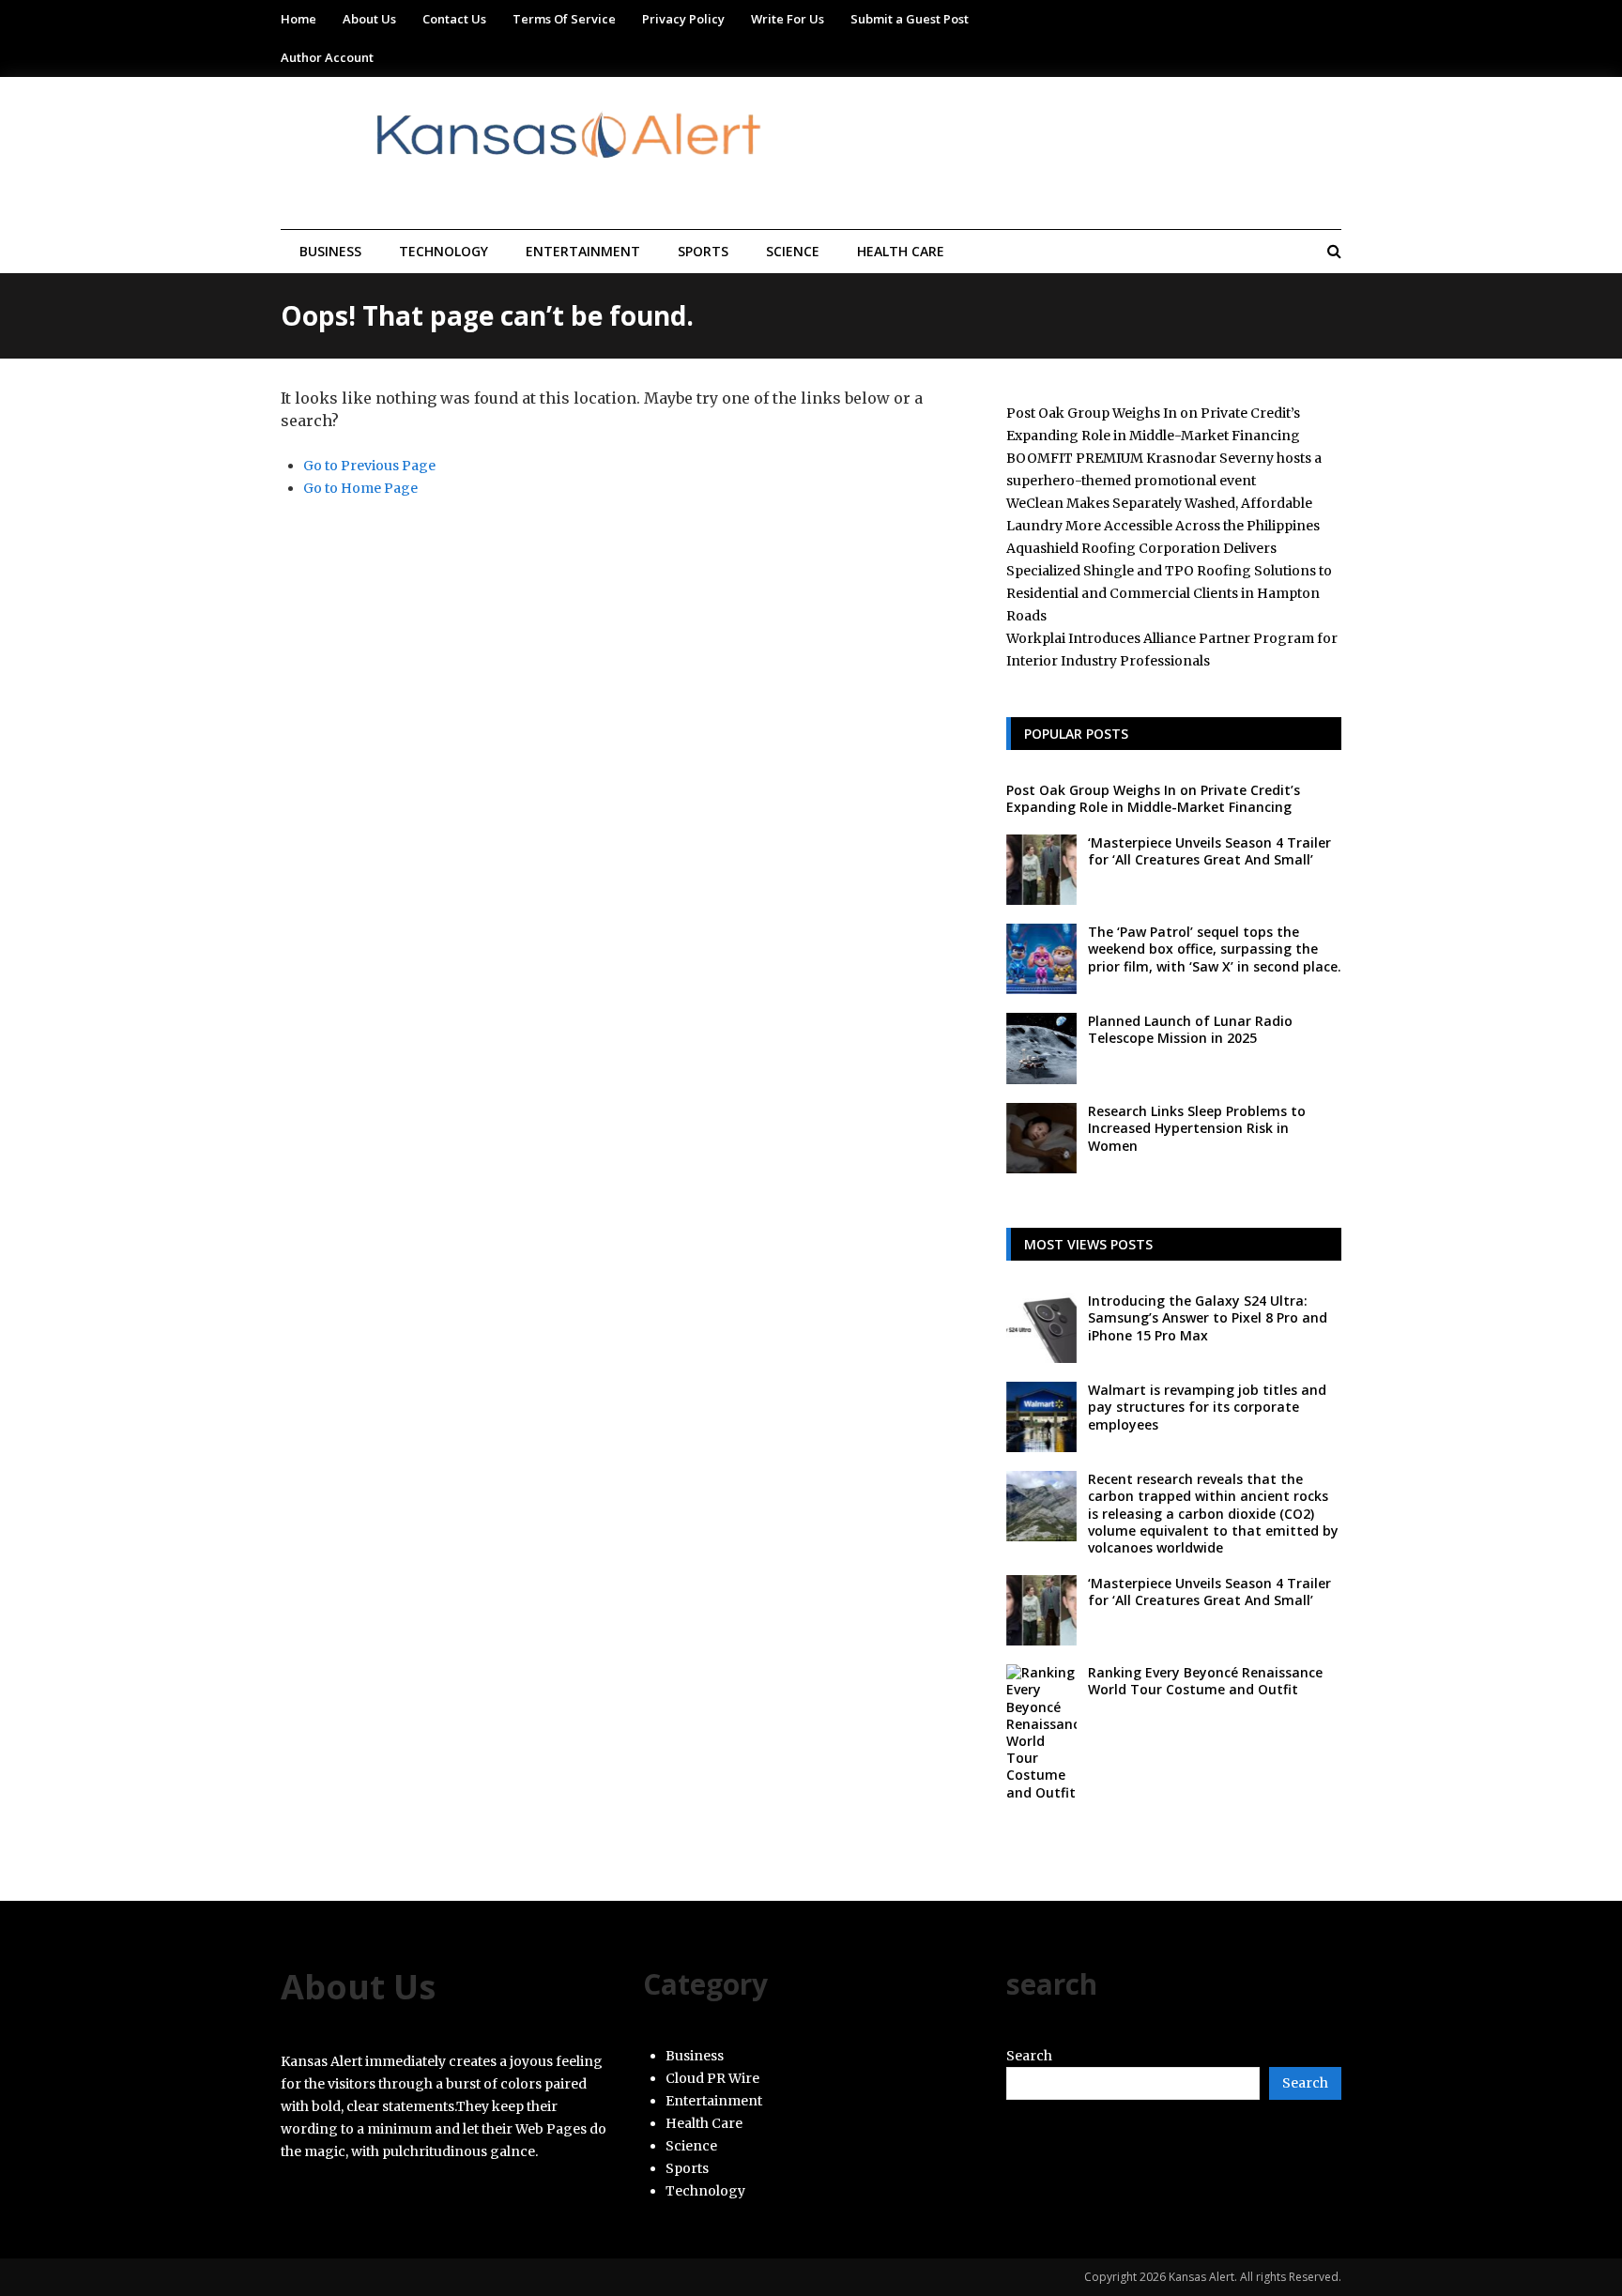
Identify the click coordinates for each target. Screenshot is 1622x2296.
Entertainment (583, 251)
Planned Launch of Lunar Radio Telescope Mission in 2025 (1190, 1029)
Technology (444, 251)
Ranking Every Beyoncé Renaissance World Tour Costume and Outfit (1205, 1681)
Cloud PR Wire (712, 2078)
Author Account (327, 57)
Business (330, 251)
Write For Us (788, 19)
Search (1029, 2056)
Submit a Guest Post (910, 19)
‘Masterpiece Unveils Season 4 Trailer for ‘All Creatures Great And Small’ (1209, 851)
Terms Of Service (564, 19)
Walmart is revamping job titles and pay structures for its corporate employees (1207, 1407)
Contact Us (454, 19)
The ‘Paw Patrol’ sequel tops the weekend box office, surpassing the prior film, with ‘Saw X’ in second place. (1215, 949)
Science (793, 251)
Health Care (901, 251)
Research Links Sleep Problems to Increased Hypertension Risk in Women (1197, 1128)
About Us (369, 19)
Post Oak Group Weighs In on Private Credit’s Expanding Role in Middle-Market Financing (1153, 798)
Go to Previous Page (369, 466)
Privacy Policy (683, 19)
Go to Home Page (360, 488)
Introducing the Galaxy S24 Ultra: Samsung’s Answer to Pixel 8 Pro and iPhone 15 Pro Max (1208, 1317)
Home (298, 19)
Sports (703, 251)
